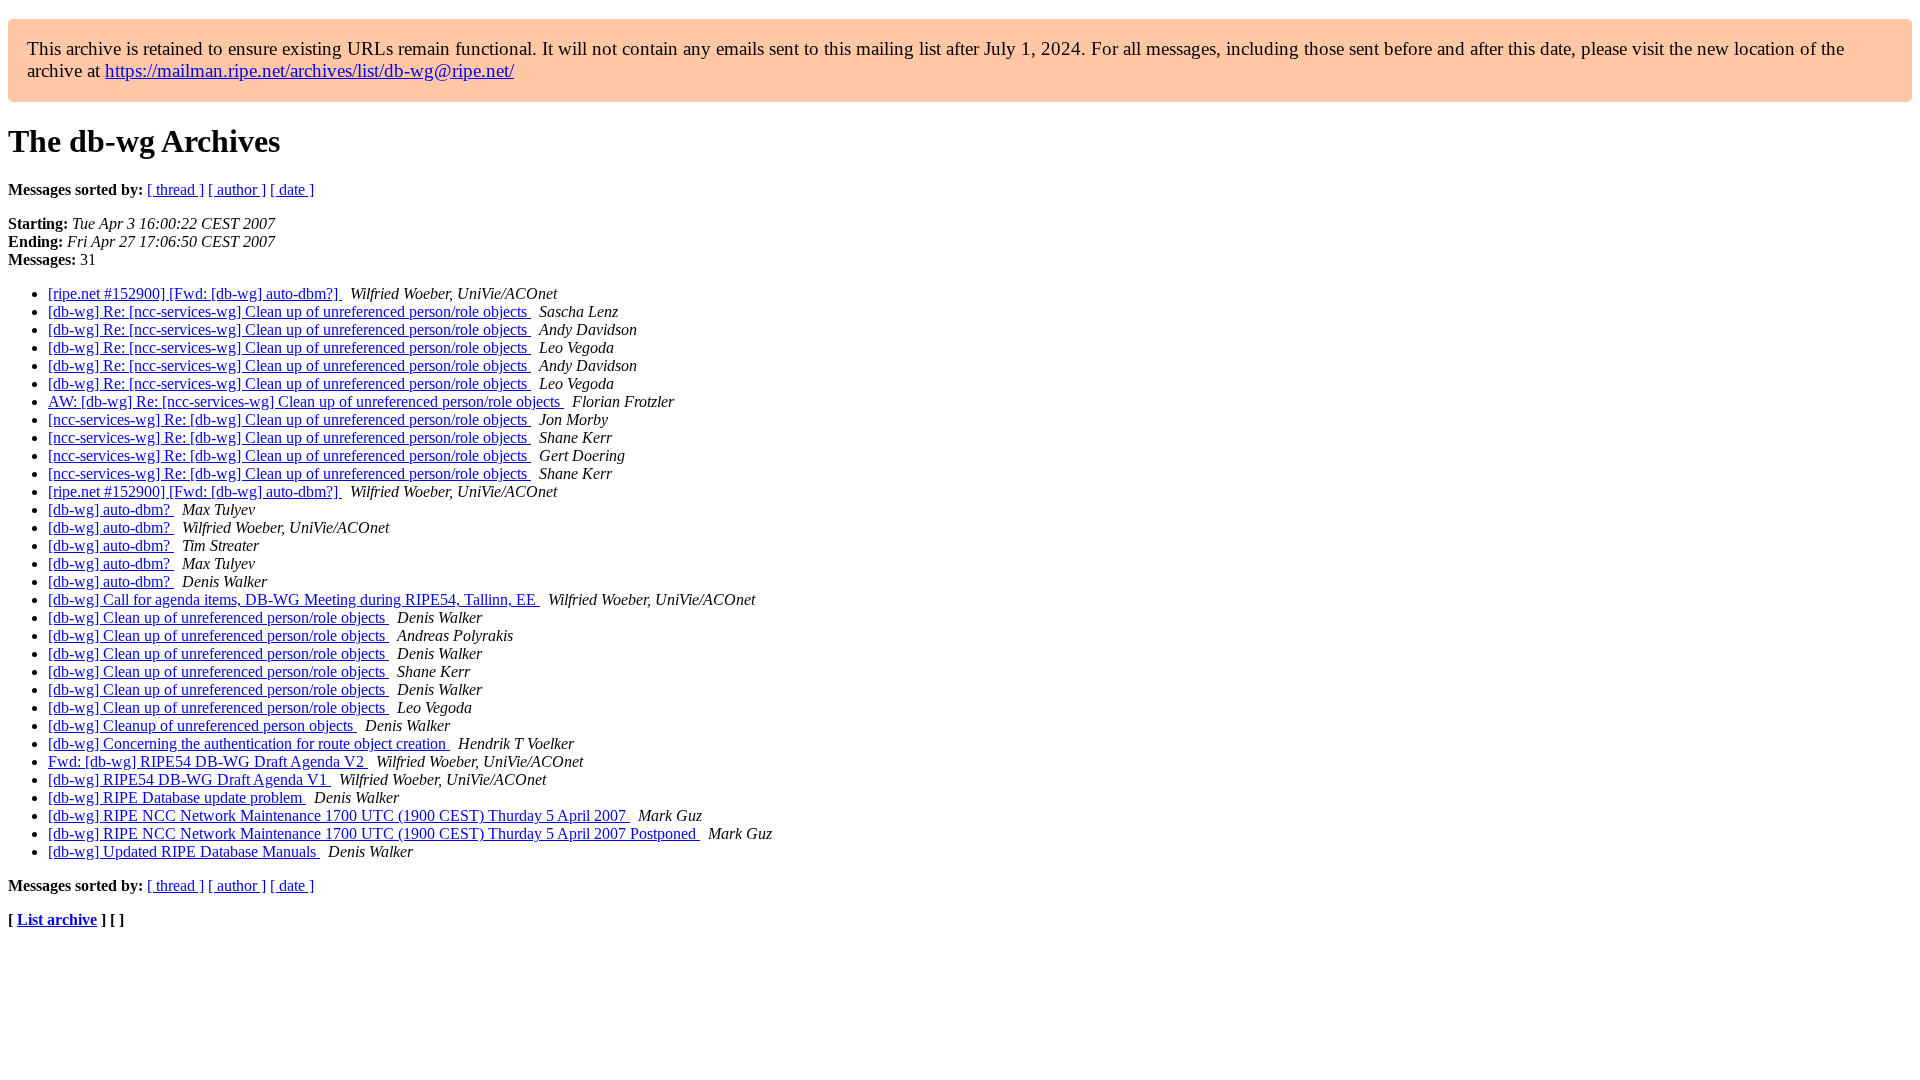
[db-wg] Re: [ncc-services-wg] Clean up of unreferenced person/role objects (289, 311)
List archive (57, 919)
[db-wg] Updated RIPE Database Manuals (184, 851)
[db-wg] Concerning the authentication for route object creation (249, 743)
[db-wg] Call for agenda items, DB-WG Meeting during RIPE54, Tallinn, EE (294, 599)
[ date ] (292, 189)
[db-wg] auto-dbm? (111, 509)
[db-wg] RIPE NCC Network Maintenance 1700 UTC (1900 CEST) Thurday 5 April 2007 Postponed (374, 833)
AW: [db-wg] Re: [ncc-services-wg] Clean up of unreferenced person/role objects (306, 401)
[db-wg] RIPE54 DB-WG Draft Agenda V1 (189, 779)
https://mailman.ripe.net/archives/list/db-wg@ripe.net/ (309, 70)
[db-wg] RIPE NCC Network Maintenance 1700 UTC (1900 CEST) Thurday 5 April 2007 (339, 815)
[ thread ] (175, 189)
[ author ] (237, 189)
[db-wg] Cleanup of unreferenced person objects (202, 725)
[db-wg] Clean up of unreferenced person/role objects (218, 617)
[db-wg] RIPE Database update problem (177, 797)
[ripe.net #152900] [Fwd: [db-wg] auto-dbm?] (195, 293)
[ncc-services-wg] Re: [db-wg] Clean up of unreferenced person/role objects (289, 419)
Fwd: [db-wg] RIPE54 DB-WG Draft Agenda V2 (208, 761)
